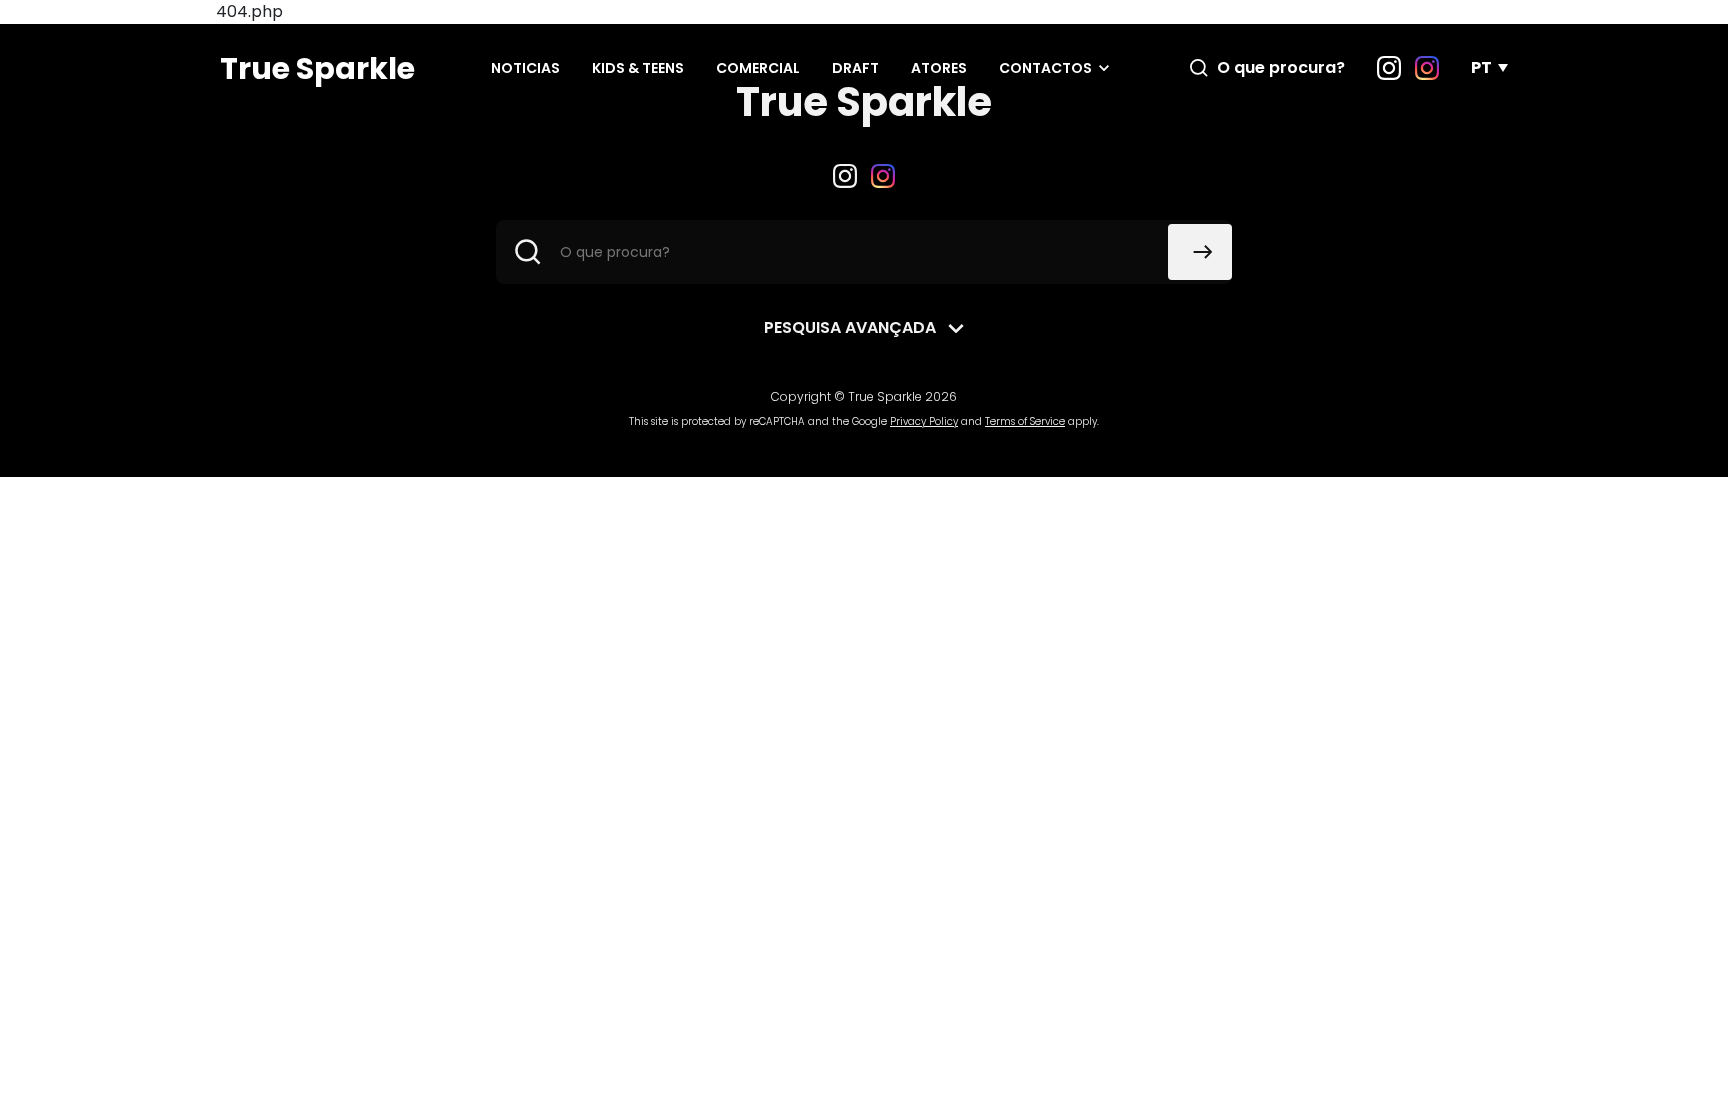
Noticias (525, 68)
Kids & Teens (638, 68)
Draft (855, 68)
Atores (939, 68)
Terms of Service (1025, 421)
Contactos (1045, 68)
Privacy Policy (924, 421)
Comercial (758, 68)
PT (1481, 67)
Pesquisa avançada (850, 327)
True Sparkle (317, 68)
